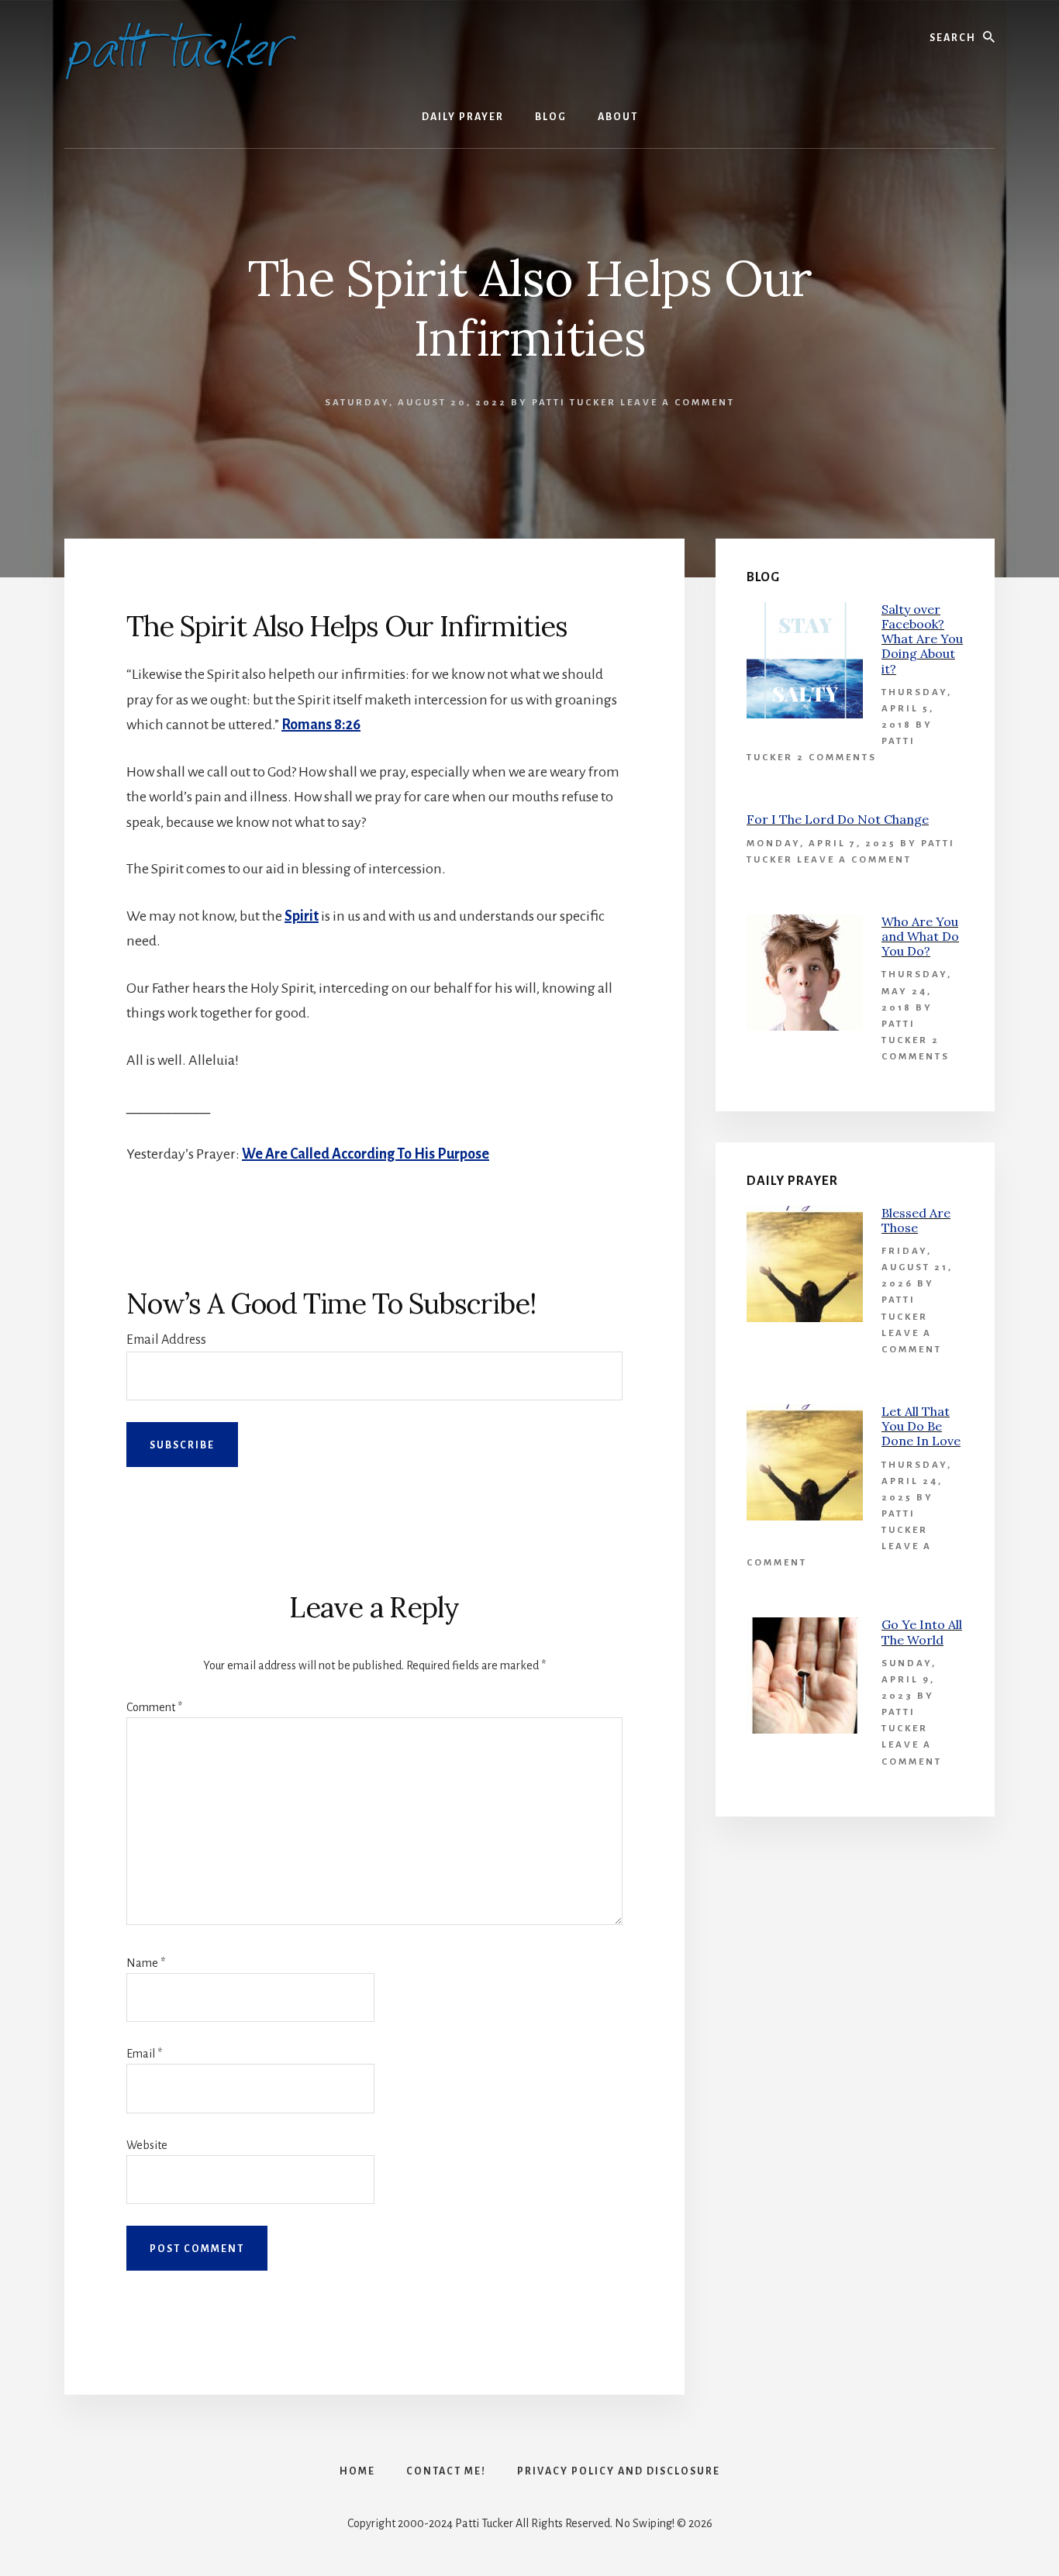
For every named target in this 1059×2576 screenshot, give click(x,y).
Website (147, 2145)
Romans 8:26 (321, 725)
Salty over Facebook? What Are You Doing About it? (922, 639)
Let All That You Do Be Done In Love (921, 1426)
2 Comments (837, 758)
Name (146, 1963)
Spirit (302, 916)
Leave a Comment (678, 403)
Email (144, 2054)
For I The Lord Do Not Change (838, 819)
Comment (154, 1707)
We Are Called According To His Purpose (366, 1154)
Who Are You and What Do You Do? (920, 936)
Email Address (166, 1340)
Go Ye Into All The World (922, 1632)
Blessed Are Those (916, 1220)
